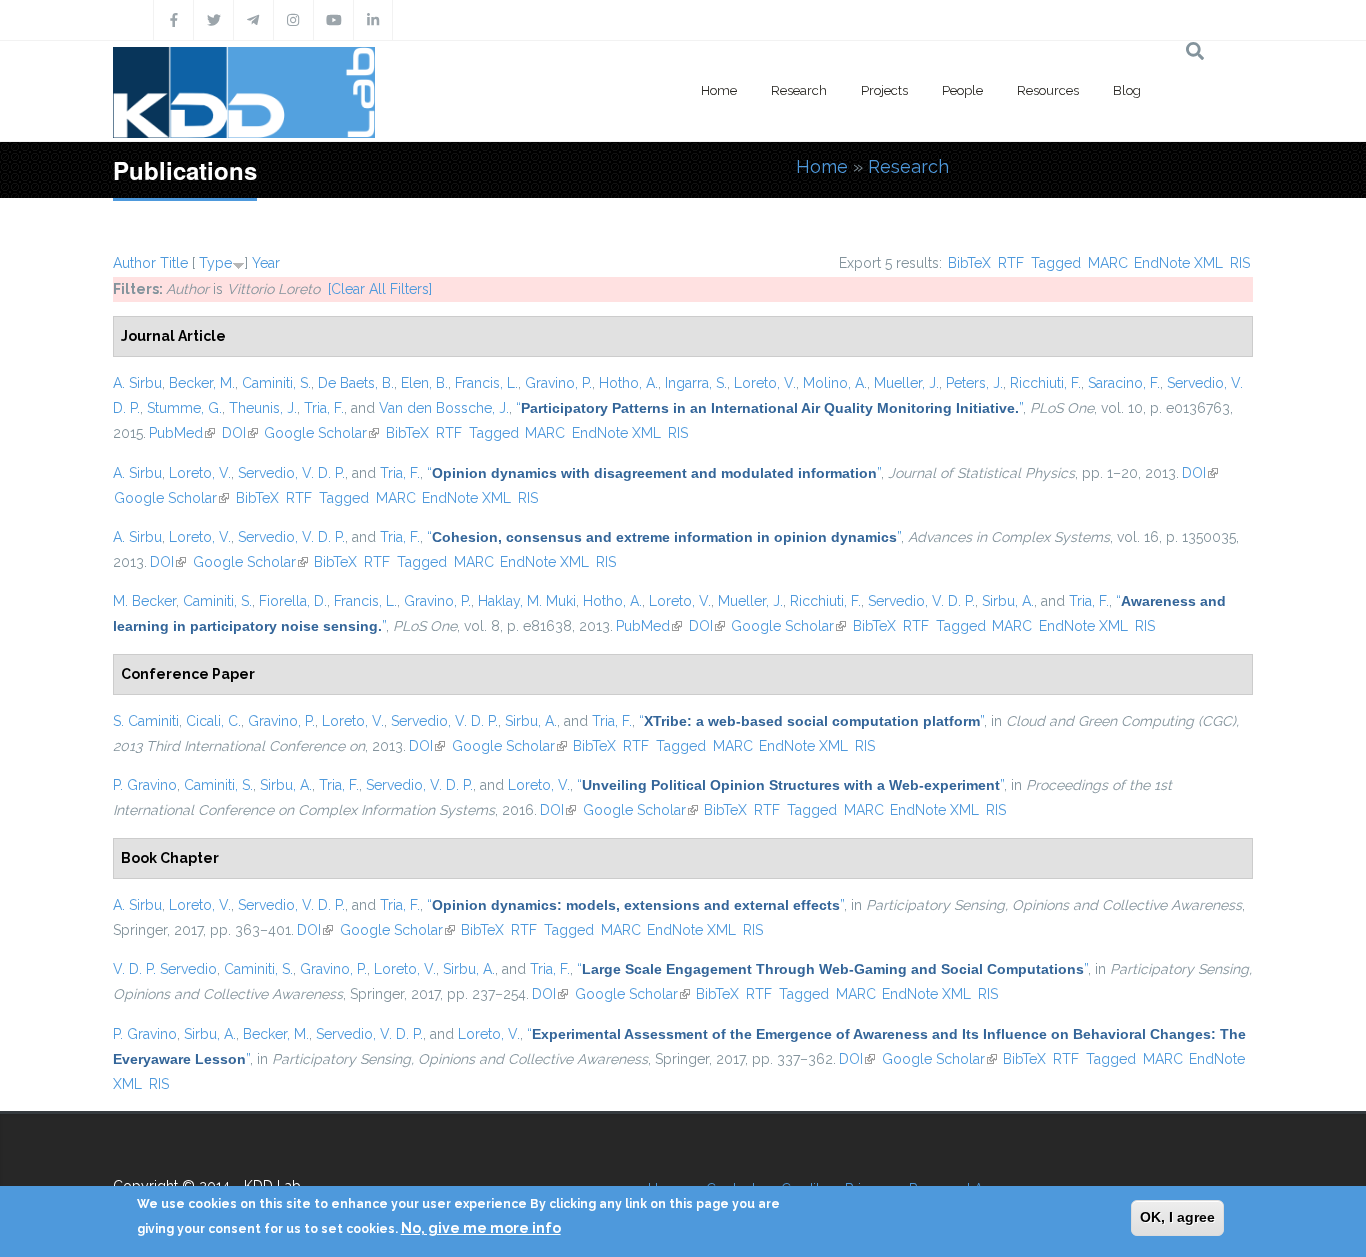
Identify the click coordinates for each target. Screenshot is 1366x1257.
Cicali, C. (213, 721)
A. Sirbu (137, 383)
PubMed (182, 433)
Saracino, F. (1124, 383)
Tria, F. (324, 408)
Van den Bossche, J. (444, 408)
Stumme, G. (184, 408)
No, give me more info (481, 1228)
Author (134, 263)
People (962, 90)
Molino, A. (835, 383)
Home (719, 90)
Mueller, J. (906, 383)
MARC (1108, 263)
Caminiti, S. (276, 383)
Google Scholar (321, 433)
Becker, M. (202, 383)
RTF (1011, 263)
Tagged (1056, 263)
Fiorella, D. (293, 601)
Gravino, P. (558, 383)
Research (799, 90)
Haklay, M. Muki (527, 601)
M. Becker (144, 601)
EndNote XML (1178, 263)
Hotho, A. (628, 383)
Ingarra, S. (696, 383)
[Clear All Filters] (380, 289)
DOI (240, 433)
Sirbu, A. (1008, 601)
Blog (1127, 90)
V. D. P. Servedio (165, 969)
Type (215, 263)
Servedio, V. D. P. (291, 473)
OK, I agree (1177, 1217)
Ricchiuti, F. (1045, 383)
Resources (1048, 90)
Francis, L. (486, 383)
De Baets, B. (356, 383)
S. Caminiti (146, 721)
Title (174, 263)
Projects (884, 90)
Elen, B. (424, 383)
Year (266, 263)
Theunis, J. (263, 408)
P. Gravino (145, 785)
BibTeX (969, 263)
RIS (1240, 263)
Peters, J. (974, 383)
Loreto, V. (765, 383)
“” (769, 408)
